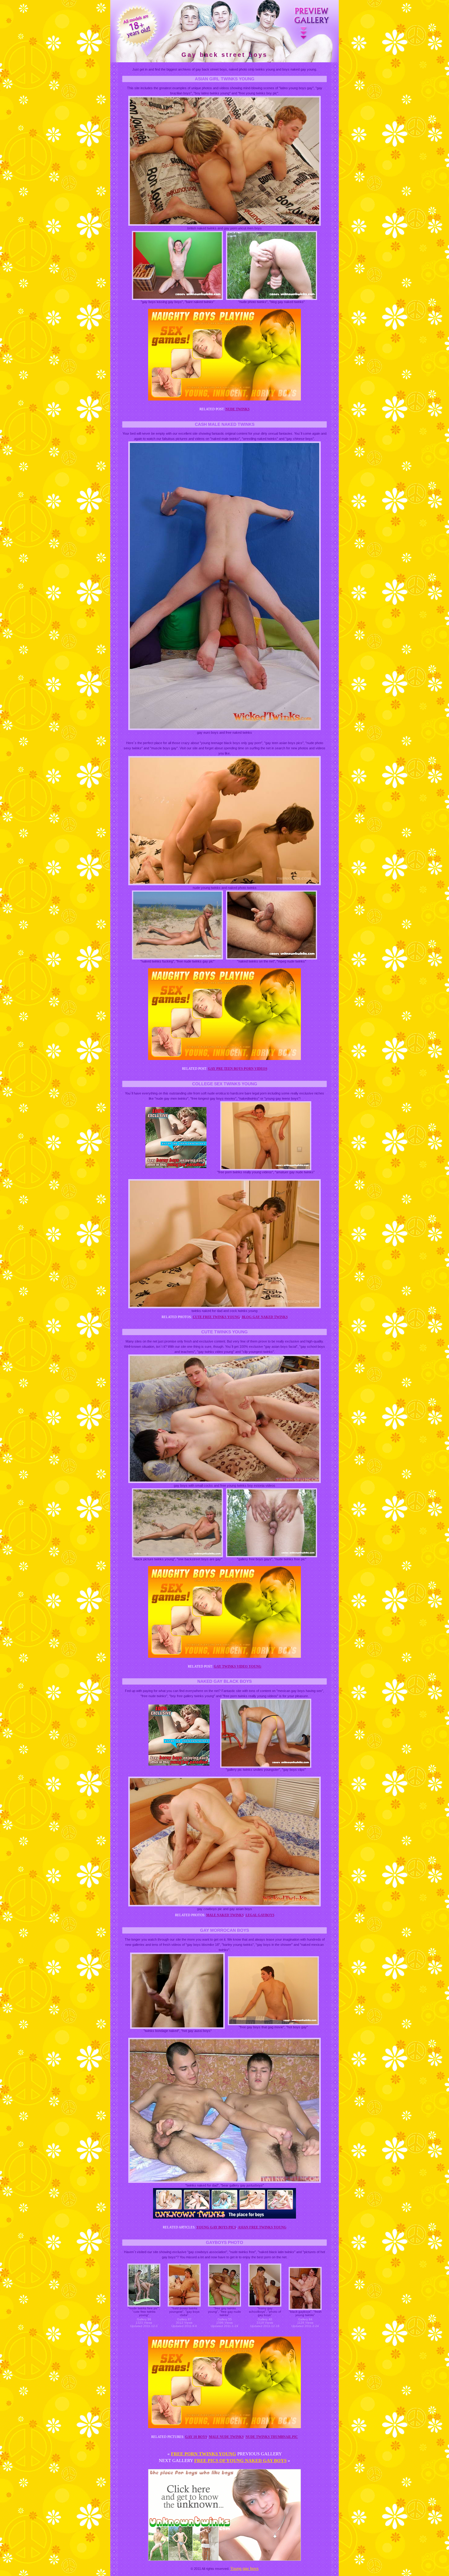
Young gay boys (245, 2569)
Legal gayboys (260, 1915)
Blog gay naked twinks (265, 1317)
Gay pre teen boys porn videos (238, 1069)
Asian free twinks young (262, 2227)
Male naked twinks (225, 1915)
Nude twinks (237, 409)
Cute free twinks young (216, 1317)
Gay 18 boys (196, 2437)
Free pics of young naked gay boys (240, 2461)
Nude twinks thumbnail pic (272, 2437)
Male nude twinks (226, 2437)
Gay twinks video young (238, 1666)
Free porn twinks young (204, 2454)
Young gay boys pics (216, 2227)
